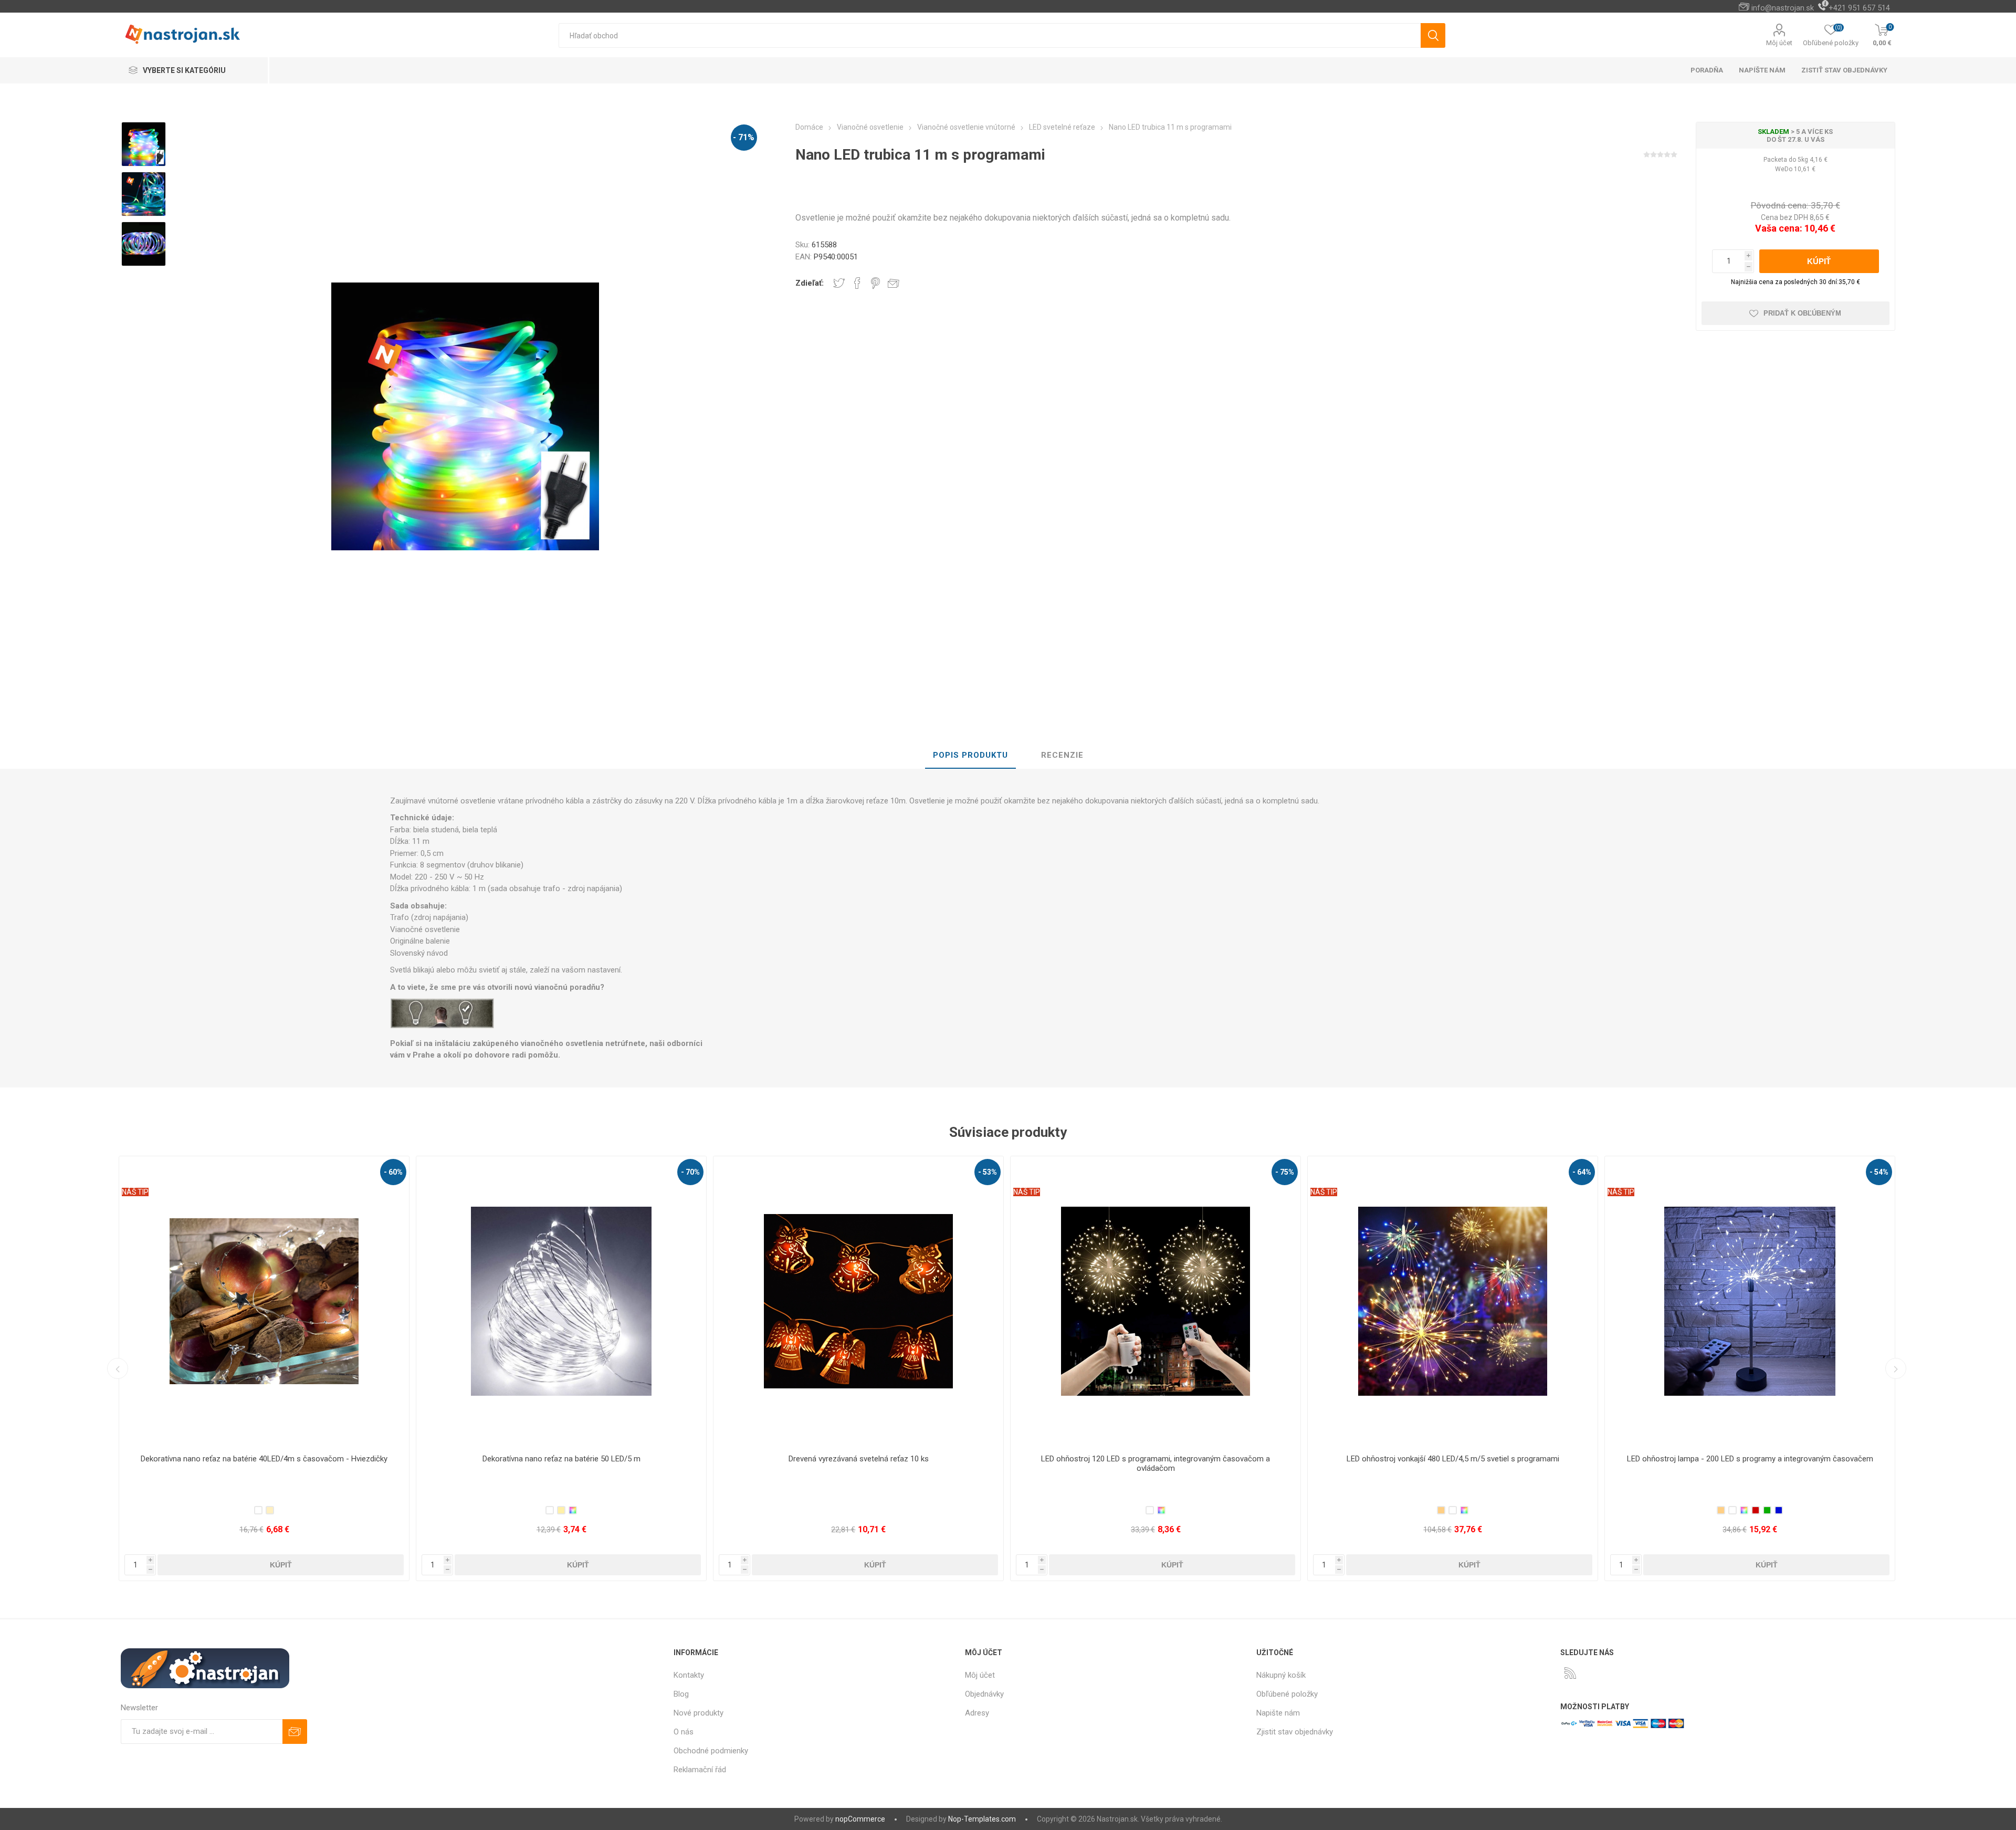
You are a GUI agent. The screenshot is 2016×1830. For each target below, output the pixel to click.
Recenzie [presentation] (1062, 755)
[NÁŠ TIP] (432, 1163)
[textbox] (990, 35)
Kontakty (689, 1675)
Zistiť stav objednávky (1844, 70)
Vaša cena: (1779, 228)
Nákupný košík (1281, 1675)
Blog (681, 1694)
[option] (144, 144)
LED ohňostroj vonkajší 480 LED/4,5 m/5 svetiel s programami (859, 1459)
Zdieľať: (810, 283)
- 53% (393, 1172)
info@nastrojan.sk (1783, 8)
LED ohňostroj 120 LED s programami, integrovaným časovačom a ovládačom (561, 1463)
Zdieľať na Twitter (839, 283)
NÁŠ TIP (432, 1192)
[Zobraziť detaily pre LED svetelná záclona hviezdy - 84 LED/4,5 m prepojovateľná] (1750, 1301)
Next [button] (1896, 1368)
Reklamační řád (700, 1770)
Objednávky (984, 1694)
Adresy (977, 1713)
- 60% (1582, 1172)
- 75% (690, 1172)
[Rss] (1570, 1673)
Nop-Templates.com (982, 1819)
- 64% (988, 1172)
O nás (684, 1732)
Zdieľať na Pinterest (875, 283)
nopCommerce (860, 1819)
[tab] (970, 756)
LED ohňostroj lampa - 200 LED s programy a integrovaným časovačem (1156, 1459)
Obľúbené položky (1287, 1694)
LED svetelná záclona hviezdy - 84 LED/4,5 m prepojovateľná (1750, 1459)
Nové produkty (699, 1713)
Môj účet (1779, 43)
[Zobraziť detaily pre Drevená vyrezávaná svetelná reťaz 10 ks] (264, 1301)
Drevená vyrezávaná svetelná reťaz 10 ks (264, 1459)
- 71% (744, 137)
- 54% (1285, 1172)
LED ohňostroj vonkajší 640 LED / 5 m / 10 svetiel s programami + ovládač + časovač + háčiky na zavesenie (1453, 1463)
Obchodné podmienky (711, 1751)
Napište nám (1278, 1713)
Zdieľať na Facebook (857, 283)
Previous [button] (118, 1368)
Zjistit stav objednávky (1295, 1732)
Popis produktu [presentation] (970, 755)
